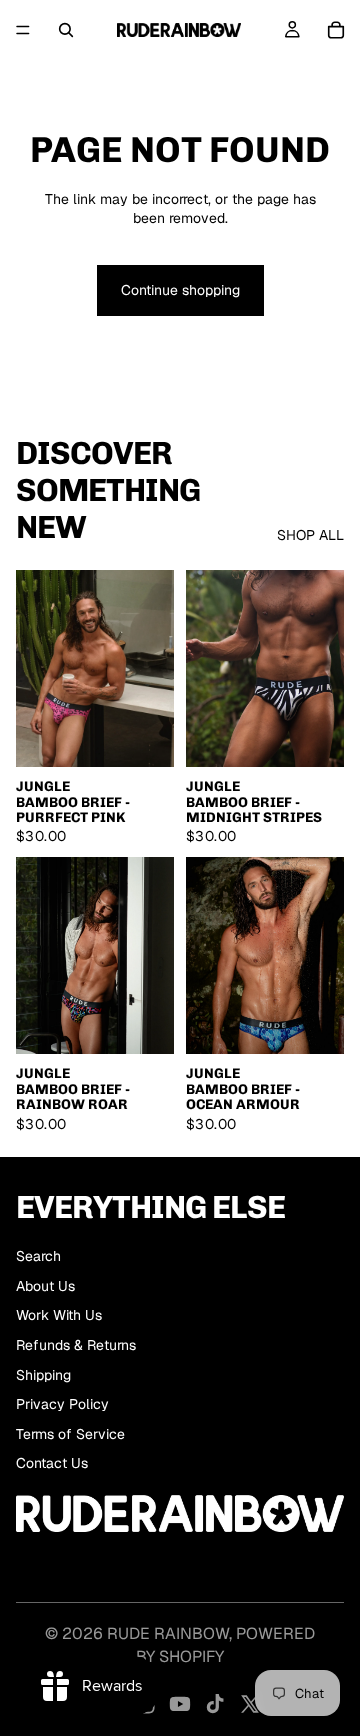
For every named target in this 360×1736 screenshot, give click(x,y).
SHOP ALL (310, 535)
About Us (45, 1286)
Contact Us (52, 1463)
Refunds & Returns (76, 1345)
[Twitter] (250, 1704)
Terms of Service (70, 1434)
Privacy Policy (62, 1404)
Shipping (43, 1375)
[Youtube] (180, 1704)
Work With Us (59, 1315)
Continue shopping (180, 290)
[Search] (66, 30)
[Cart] (336, 30)
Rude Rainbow (168, 1633)
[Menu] (23, 30)
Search (38, 1256)
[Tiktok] (215, 1704)
